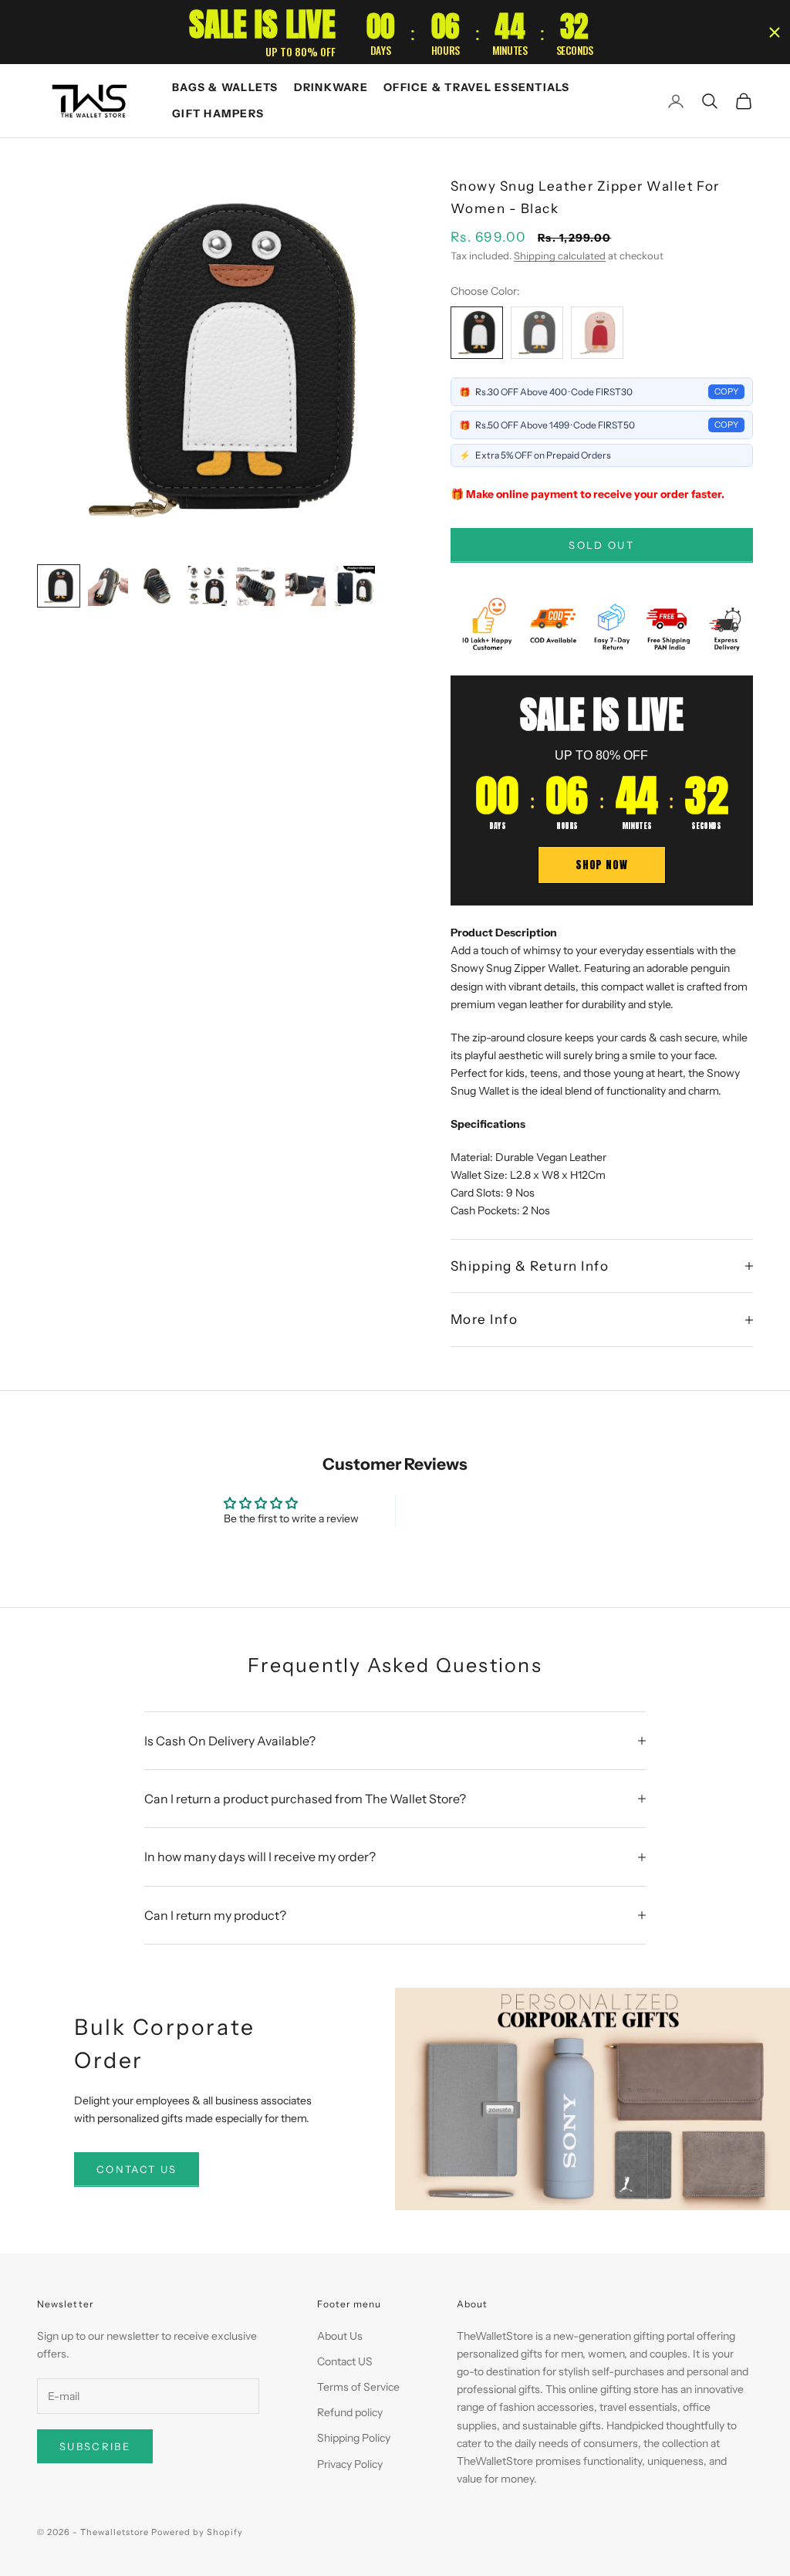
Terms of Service (358, 2387)
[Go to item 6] (306, 586)
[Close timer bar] (775, 32)
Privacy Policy (350, 2464)
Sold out (601, 545)
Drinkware (331, 87)
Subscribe (95, 2446)
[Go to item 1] (59, 586)
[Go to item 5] (256, 586)
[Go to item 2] (108, 586)
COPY (726, 391)
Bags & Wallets (225, 87)
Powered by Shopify (197, 2532)
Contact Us (137, 2169)
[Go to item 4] (207, 586)
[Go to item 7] (355, 586)
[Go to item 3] (157, 586)
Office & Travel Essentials (477, 87)
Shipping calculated (560, 256)
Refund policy (350, 2412)
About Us (340, 2336)
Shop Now (601, 865)
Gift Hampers (218, 113)
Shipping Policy (354, 2438)
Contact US (345, 2361)
